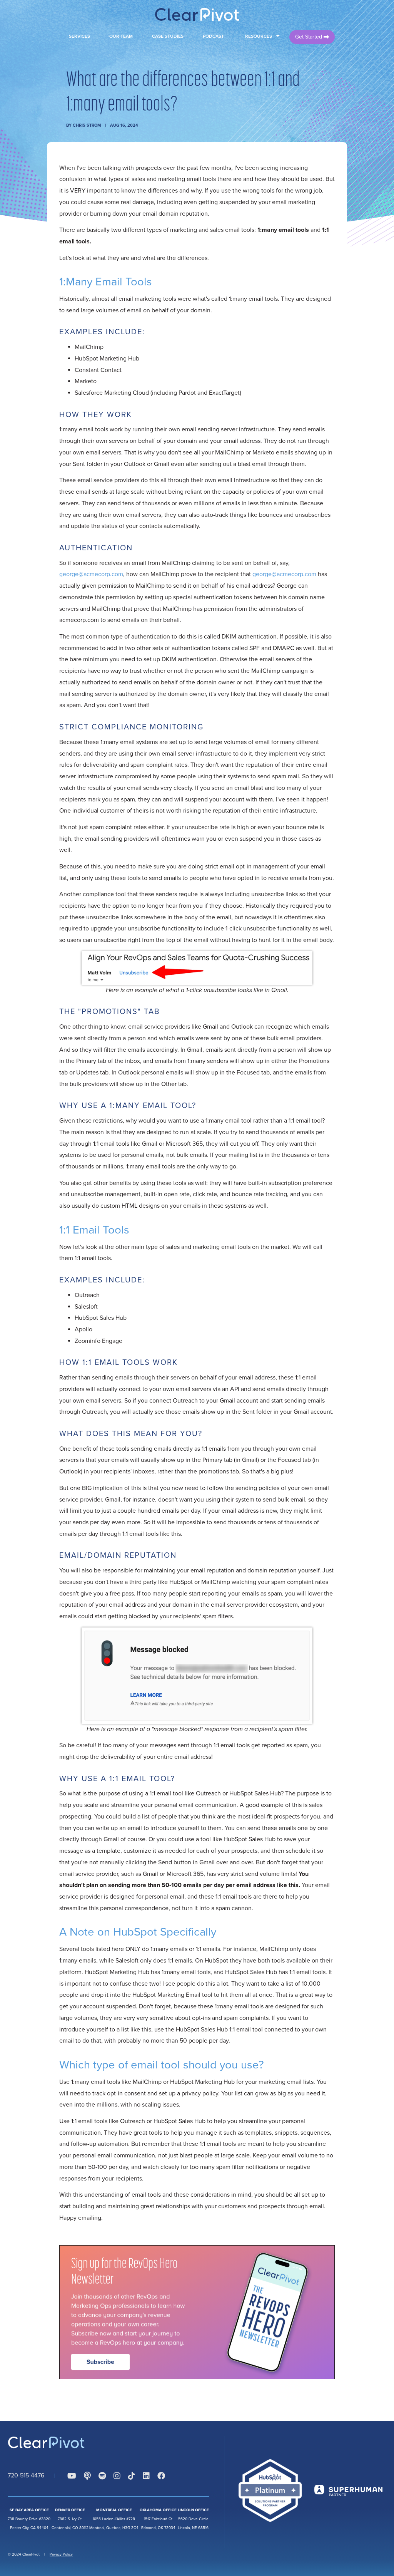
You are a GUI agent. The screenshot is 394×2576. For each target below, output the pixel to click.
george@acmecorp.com (91, 574)
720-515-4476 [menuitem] (26, 2475)
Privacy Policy (61, 2554)
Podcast (213, 36)
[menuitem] (72, 2476)
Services (79, 36)
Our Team (121, 36)
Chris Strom (87, 125)
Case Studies (168, 36)
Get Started (309, 37)
